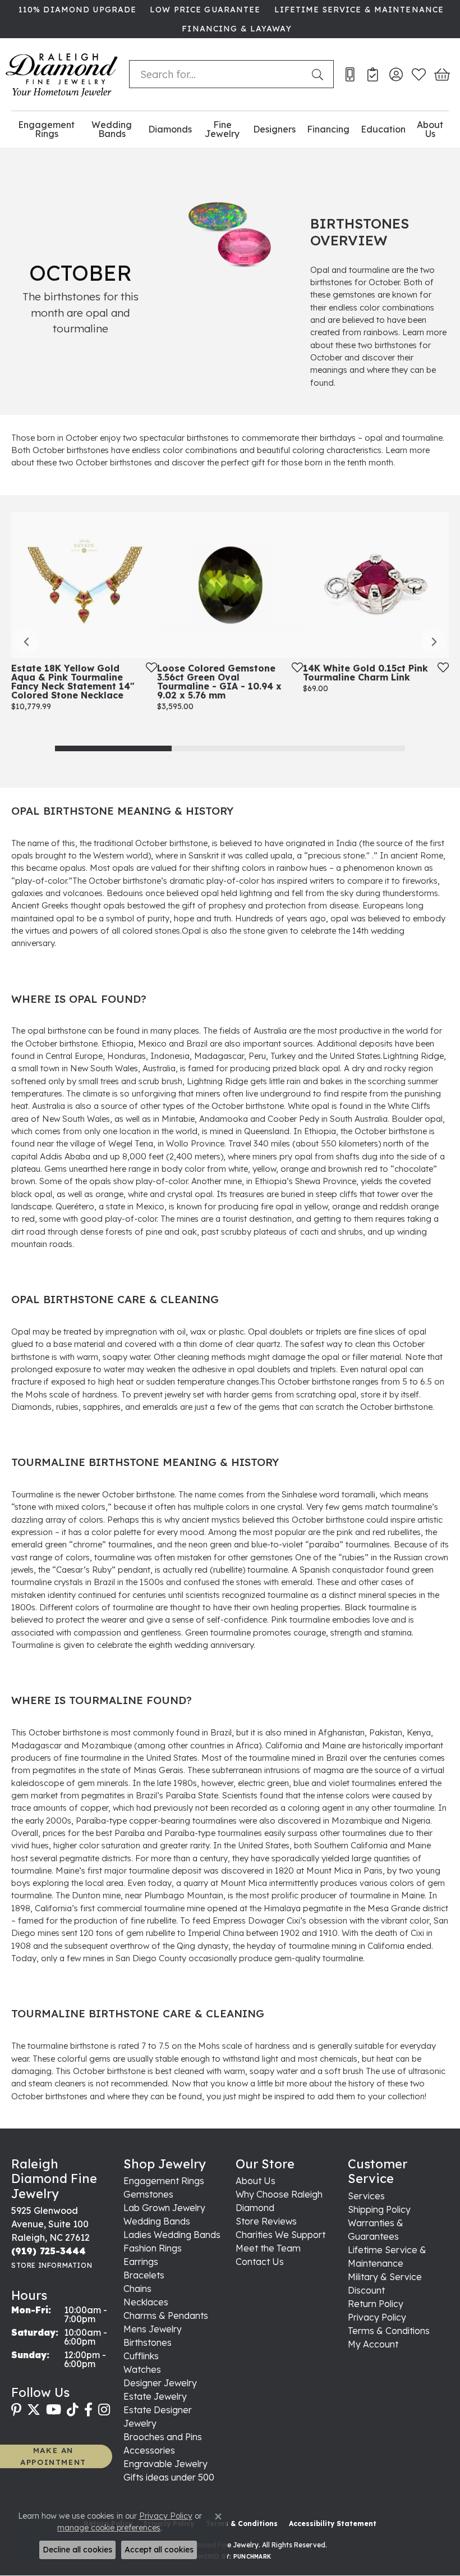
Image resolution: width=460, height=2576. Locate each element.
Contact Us (260, 2262)
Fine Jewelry (222, 129)
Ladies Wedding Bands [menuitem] (172, 2235)
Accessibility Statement (333, 2524)
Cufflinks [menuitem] (141, 2356)
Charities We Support (280, 2235)
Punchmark (252, 2557)
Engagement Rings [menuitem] (164, 2181)
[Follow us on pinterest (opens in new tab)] (16, 2410)
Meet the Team (268, 2248)
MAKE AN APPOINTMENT (53, 2456)
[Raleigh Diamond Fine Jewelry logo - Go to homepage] (62, 74)
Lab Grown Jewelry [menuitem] (164, 2208)
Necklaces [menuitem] (146, 2302)
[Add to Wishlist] (148, 667)
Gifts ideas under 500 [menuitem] (169, 2477)
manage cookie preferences (109, 2528)
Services (366, 2196)
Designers (274, 129)
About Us (430, 129)
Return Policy (376, 2304)
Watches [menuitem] (142, 2369)
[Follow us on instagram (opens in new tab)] (104, 2410)
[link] (76, 10)
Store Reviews (266, 2221)
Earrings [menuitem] (141, 2262)
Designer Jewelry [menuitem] (160, 2383)
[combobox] (218, 74)
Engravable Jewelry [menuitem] (165, 2464)
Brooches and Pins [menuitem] (163, 2437)
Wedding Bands (112, 129)
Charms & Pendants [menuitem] (166, 2315)
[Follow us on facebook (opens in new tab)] (88, 2410)
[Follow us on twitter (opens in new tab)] (34, 2410)
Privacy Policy (377, 2317)
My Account (373, 2344)
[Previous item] (27, 641)
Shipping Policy (379, 2209)
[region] (230, 641)
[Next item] (433, 641)
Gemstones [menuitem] (148, 2194)
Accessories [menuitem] (149, 2450)
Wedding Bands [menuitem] (157, 2221)
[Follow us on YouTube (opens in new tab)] (54, 2410)
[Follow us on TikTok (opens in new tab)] (73, 2410)
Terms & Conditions (389, 2331)
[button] (396, 74)
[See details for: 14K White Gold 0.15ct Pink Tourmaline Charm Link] (376, 585)
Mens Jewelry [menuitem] (153, 2329)
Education (383, 129)
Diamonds (170, 129)
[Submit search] (320, 74)
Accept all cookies (159, 2550)
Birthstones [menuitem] (148, 2342)
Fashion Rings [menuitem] (153, 2248)
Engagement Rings (46, 129)
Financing (328, 129)
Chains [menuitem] (137, 2289)
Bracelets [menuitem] (144, 2275)
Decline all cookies (77, 2550)
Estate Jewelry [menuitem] (155, 2396)
